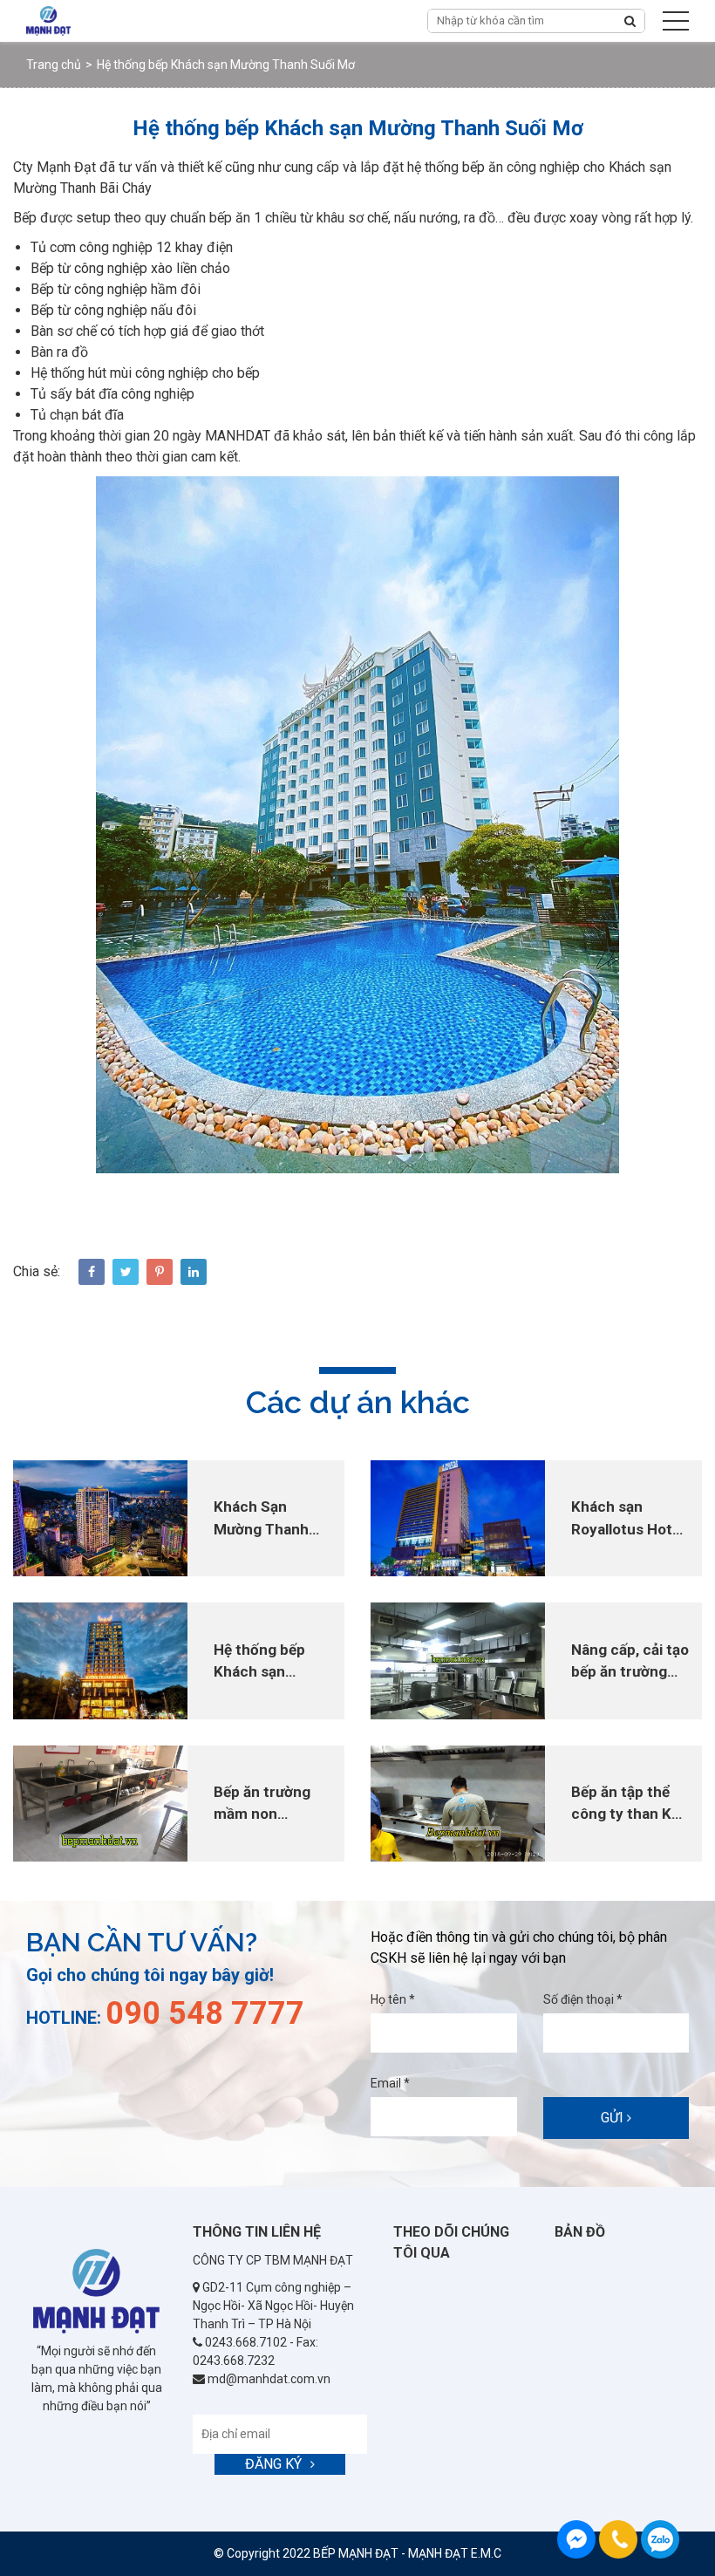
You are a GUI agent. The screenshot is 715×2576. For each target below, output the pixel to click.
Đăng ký (273, 2464)
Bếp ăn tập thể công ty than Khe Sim (630, 1804)
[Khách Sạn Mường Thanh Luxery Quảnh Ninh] (100, 1517)
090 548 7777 (660, 2539)
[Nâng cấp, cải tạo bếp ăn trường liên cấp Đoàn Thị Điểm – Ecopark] (458, 1660)
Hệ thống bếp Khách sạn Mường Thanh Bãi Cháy (261, 1662)
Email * (390, 2083)
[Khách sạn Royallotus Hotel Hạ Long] (458, 1517)
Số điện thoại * (583, 1999)
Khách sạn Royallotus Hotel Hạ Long (628, 1519)
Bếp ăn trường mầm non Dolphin (262, 1804)
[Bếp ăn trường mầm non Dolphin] (100, 1803)
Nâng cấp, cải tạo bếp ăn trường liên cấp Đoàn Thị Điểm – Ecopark (630, 1662)
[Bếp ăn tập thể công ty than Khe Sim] (458, 1803)
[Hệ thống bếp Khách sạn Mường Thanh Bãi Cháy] (100, 1660)
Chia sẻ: (37, 1271)
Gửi (614, 2118)
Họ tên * (393, 1999)
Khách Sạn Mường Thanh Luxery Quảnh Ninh (262, 1519)
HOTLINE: (165, 2018)
